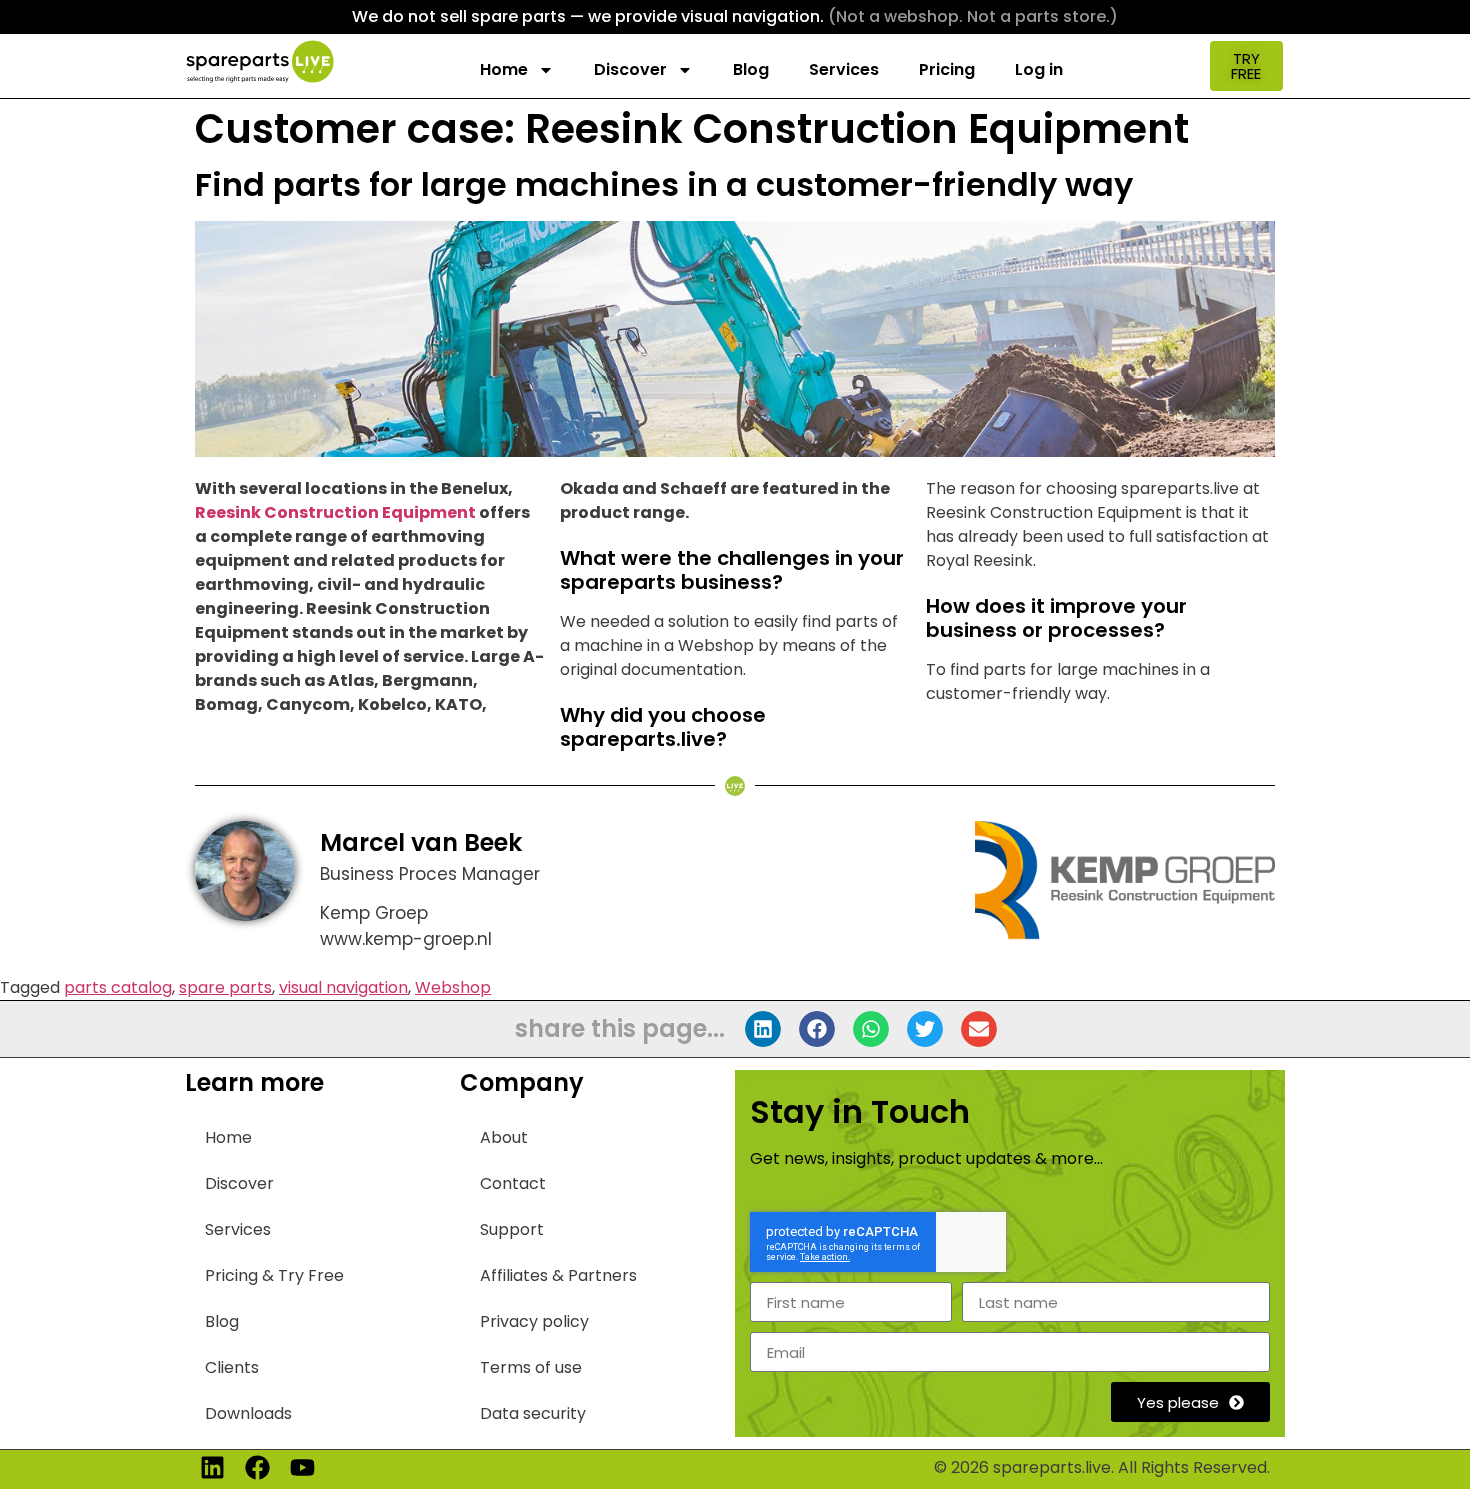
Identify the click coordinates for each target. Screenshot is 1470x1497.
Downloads (248, 1413)
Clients (232, 1367)
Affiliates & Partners (558, 1275)
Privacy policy (534, 1321)
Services (844, 69)
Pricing (947, 69)
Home (504, 69)
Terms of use (531, 1367)
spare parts (225, 987)
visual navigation (343, 987)
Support (512, 1229)
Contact (513, 1183)
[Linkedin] (212, 1467)
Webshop (453, 987)
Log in (1039, 69)
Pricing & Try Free (274, 1275)
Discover (630, 69)
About (504, 1137)
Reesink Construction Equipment (335, 512)
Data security (533, 1413)
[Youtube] (302, 1467)
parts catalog (118, 987)
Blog (751, 69)
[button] (763, 1029)
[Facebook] (257, 1467)
